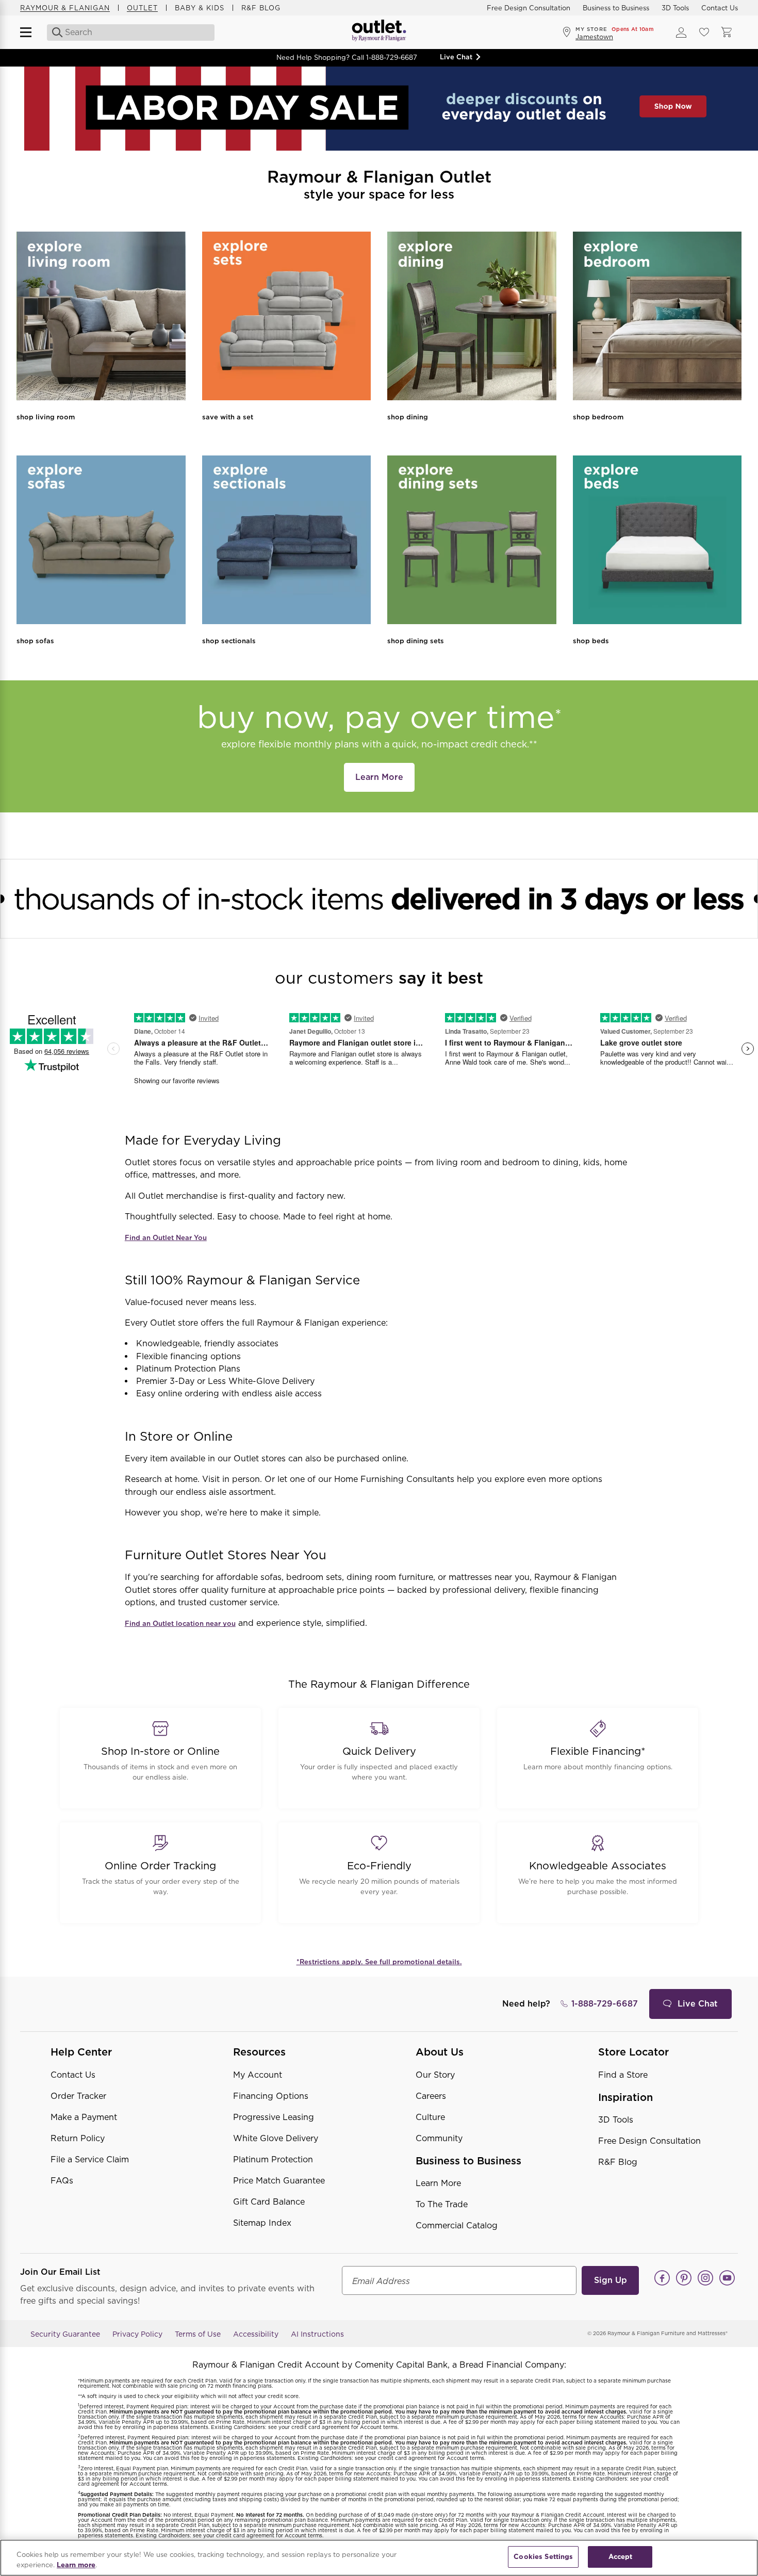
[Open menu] (30, 32)
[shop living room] (101, 318)
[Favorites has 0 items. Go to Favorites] (704, 32)
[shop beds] (657, 542)
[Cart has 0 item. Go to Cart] (727, 32)
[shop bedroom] (657, 318)
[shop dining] (472, 318)
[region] (379, 2558)
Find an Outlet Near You (166, 1238)
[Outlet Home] (379, 32)
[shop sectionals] (287, 542)
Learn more (76, 2565)
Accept (621, 2557)
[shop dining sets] (472, 542)
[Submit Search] (54, 32)
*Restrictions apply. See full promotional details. (379, 1962)
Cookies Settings (543, 2557)
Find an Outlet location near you (180, 1624)
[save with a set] (287, 318)
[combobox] (131, 32)
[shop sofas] (101, 542)
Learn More (379, 777)
